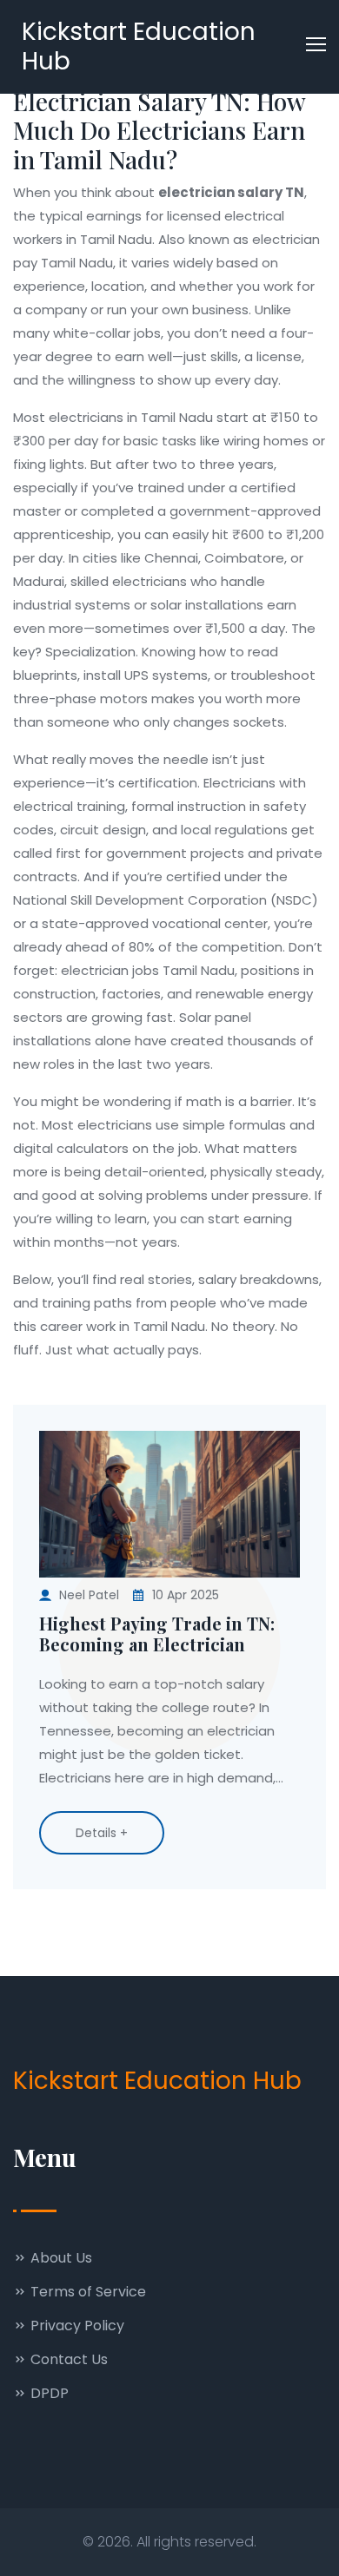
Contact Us (67, 2359)
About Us (60, 2258)
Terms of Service (86, 2292)
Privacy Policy (76, 2326)
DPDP (48, 2393)
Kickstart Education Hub (139, 46)
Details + (102, 1833)
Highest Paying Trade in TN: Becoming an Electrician (157, 1634)
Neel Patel (89, 1595)
